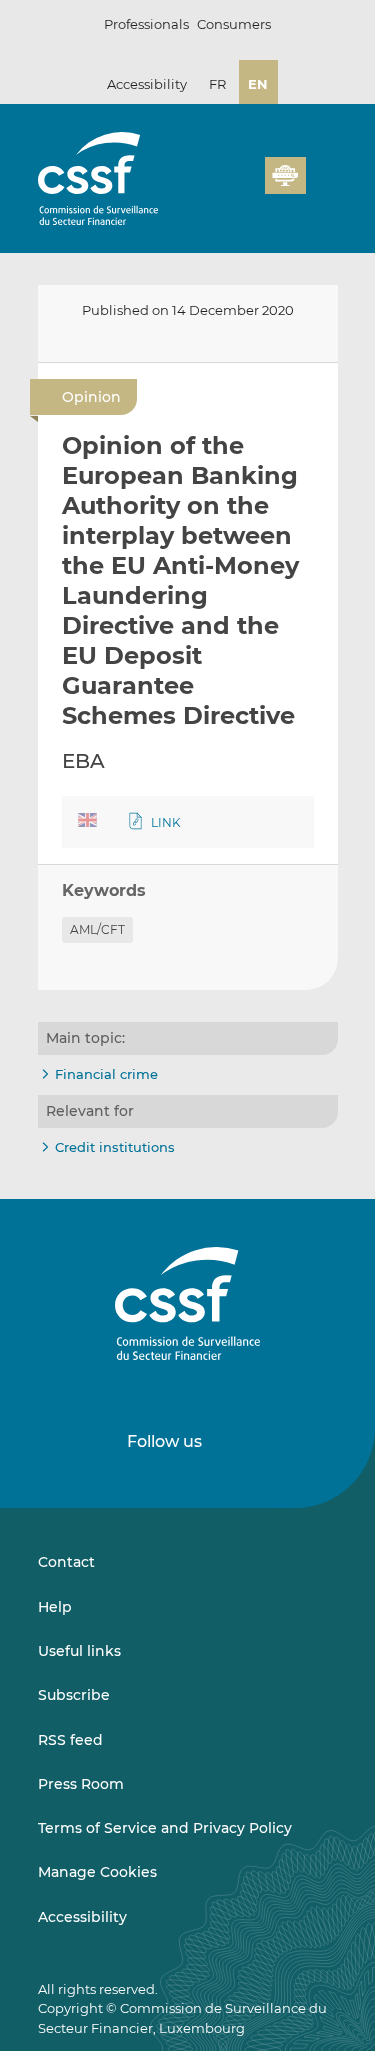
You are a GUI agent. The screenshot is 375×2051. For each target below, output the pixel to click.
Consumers (234, 24)
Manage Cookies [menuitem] (97, 1872)
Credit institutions (115, 1147)
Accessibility (147, 84)
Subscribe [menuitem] (74, 1695)
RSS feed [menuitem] (70, 1740)
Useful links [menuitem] (79, 1651)
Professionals (146, 24)
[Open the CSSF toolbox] (243, 187)
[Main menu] (322, 171)
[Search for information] (219, 187)
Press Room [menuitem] (81, 1784)
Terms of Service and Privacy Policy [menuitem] (165, 1828)
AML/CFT (97, 929)
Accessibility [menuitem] (82, 1917)
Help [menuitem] (55, 1607)
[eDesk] (285, 175)
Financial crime (106, 1074)
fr (217, 84)
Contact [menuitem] (66, 1562)
